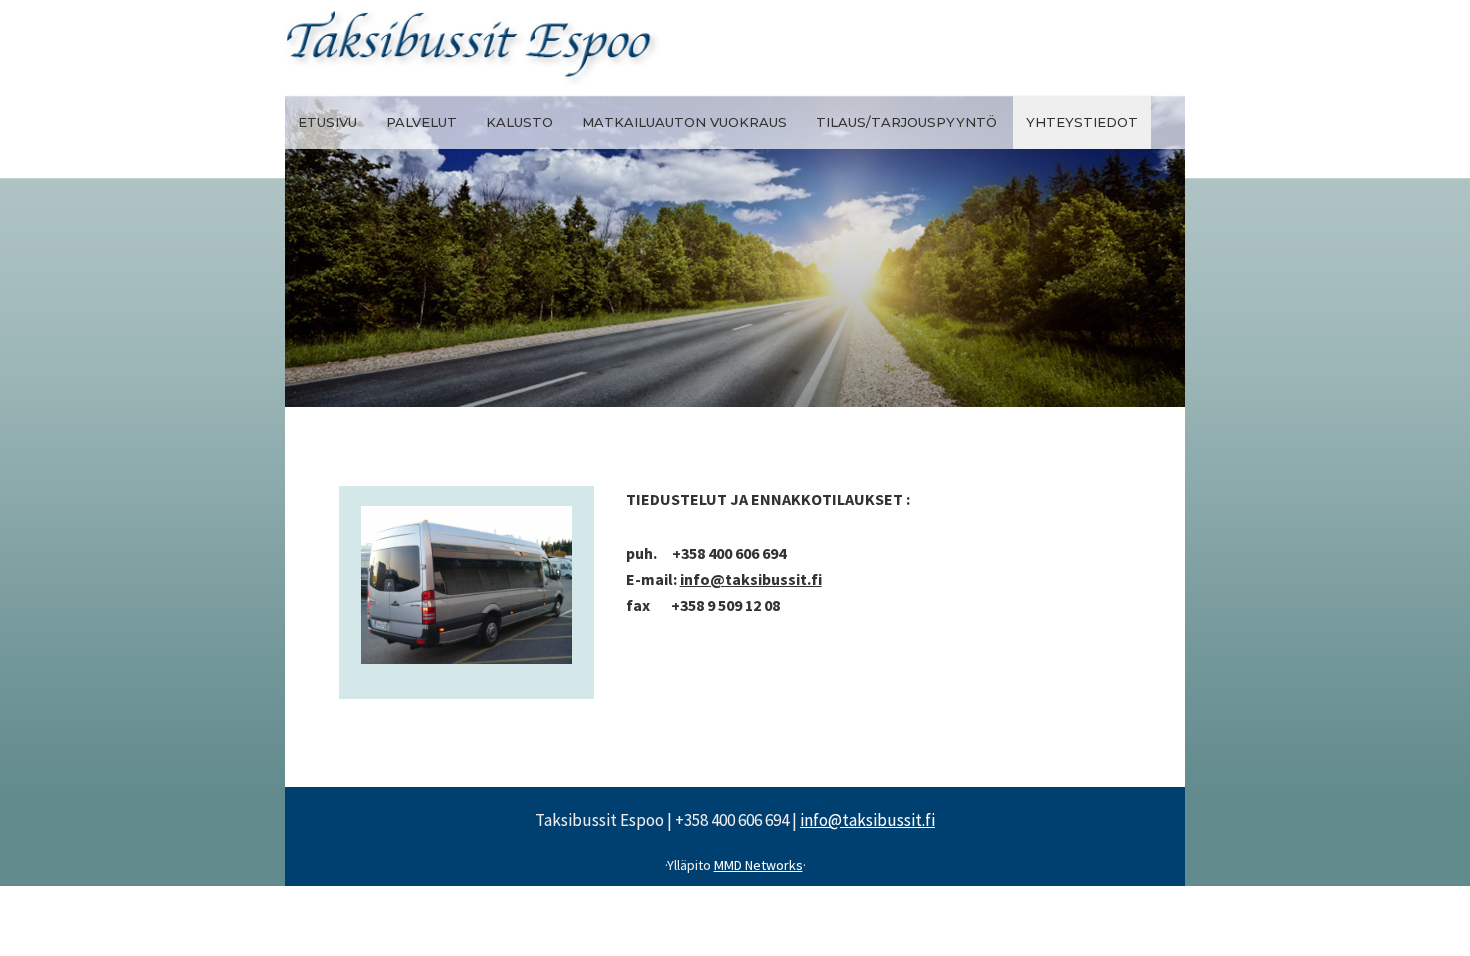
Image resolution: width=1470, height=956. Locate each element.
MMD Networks (758, 865)
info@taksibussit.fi (751, 579)
